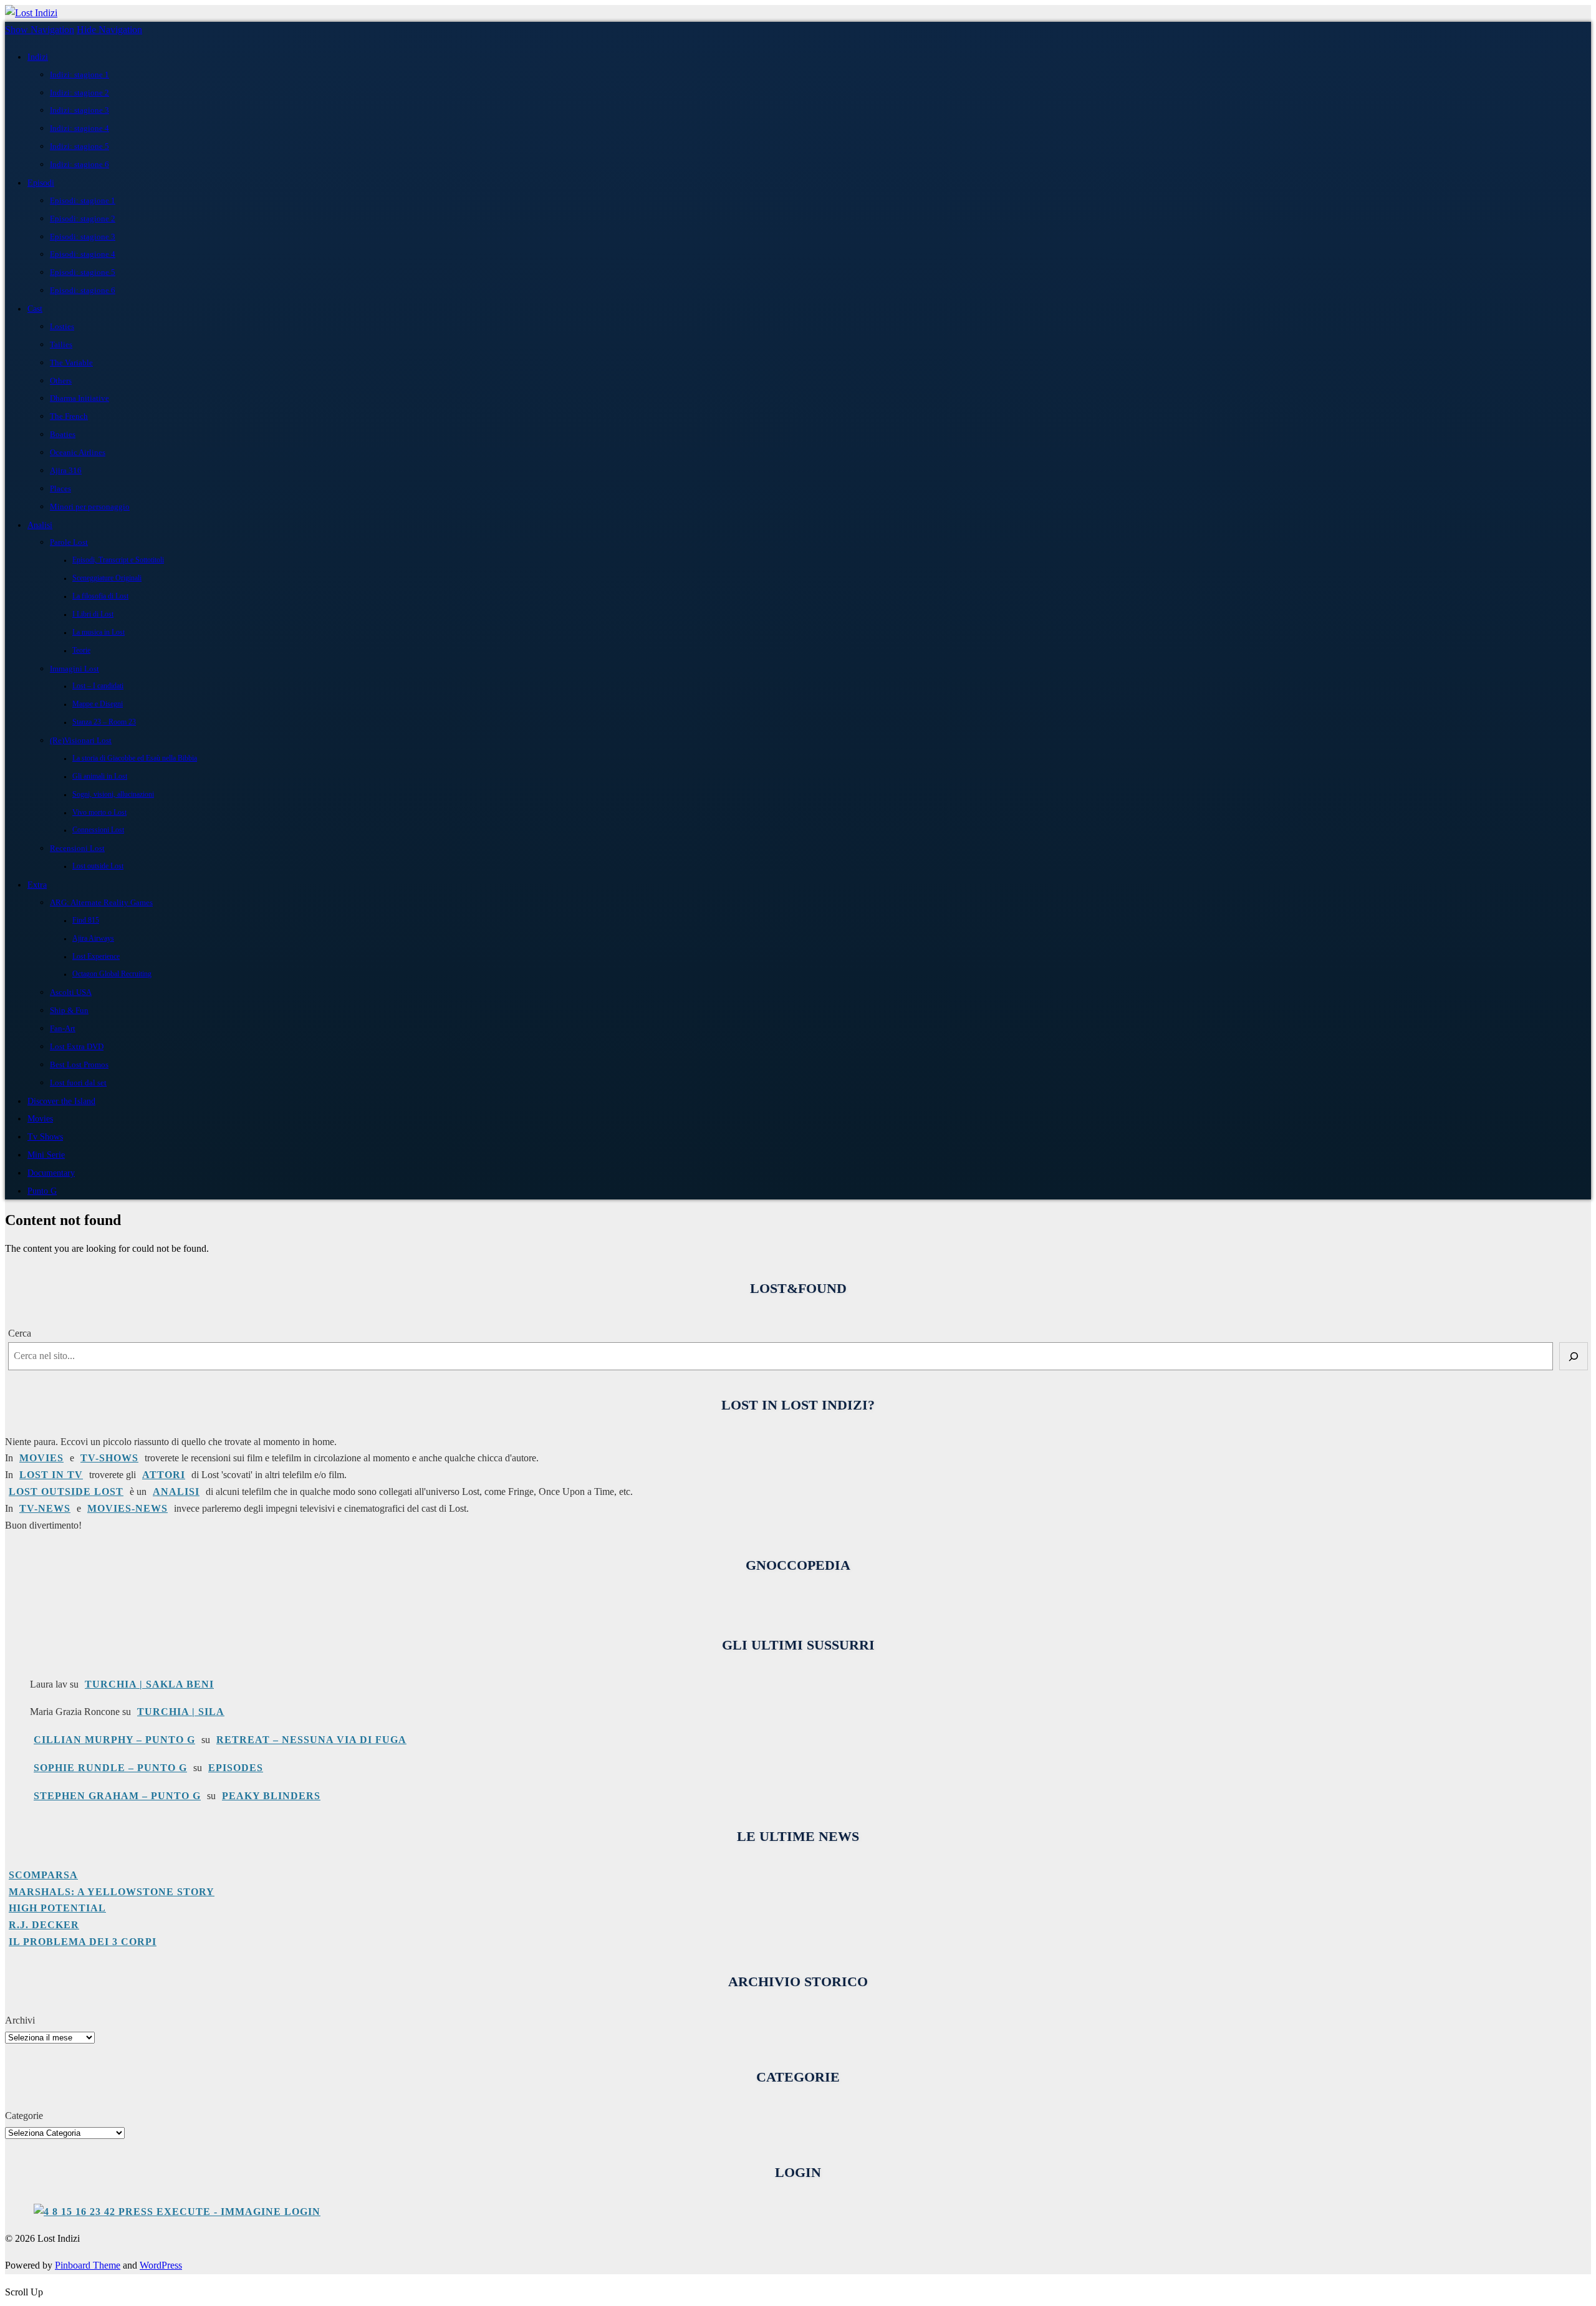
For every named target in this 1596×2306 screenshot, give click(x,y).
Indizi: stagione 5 (79, 146)
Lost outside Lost (98, 866)
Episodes (236, 1768)
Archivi (20, 2020)
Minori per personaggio (90, 507)
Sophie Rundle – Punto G (110, 1768)
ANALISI (176, 1492)
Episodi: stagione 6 (83, 290)
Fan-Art (63, 1028)
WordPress (161, 2265)
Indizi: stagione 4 (79, 128)
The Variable (71, 363)
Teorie (81, 651)
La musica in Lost (99, 632)
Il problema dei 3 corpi (83, 1942)
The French (69, 416)
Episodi (41, 183)
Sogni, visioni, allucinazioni (113, 795)
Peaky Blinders (271, 1796)
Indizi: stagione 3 (79, 110)
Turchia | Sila (181, 1712)
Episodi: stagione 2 (83, 219)
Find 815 (86, 920)
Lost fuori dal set (78, 1083)
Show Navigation (40, 30)
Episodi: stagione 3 (83, 237)
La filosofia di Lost (100, 596)
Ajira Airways (93, 939)
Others (61, 381)
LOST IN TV (51, 1475)
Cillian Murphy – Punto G (114, 1740)
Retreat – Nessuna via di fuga (311, 1740)
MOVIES (41, 1458)
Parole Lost (69, 542)
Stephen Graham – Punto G (117, 1796)
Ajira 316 (66, 470)
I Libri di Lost (93, 614)
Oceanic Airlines (78, 452)
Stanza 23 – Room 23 (104, 722)
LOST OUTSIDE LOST (66, 1492)
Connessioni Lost (98, 830)
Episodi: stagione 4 (83, 254)
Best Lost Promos (79, 1064)
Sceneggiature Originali (107, 578)
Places (60, 488)
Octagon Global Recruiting (112, 974)
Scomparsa (43, 1875)
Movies (40, 1118)
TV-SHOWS (109, 1458)
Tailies (61, 344)
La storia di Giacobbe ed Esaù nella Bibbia (135, 758)
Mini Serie (46, 1155)
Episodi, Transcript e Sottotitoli (118, 560)
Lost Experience (96, 957)
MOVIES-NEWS (127, 1508)
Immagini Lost (75, 669)
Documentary (51, 1173)
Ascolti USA (71, 992)
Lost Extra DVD (77, 1046)
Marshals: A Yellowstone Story (112, 1892)
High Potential (57, 1908)
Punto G (42, 1191)
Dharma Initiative (79, 398)
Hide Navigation (109, 30)
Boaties (63, 434)
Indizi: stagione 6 (79, 164)
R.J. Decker (44, 1925)
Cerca (20, 1333)
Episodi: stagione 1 (83, 200)
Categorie (24, 2116)
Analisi (40, 525)
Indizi (38, 57)
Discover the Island (61, 1101)
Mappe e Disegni (98, 704)
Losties (62, 326)
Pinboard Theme (88, 2265)
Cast (35, 309)
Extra (37, 885)
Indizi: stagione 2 (79, 93)
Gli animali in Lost (100, 776)
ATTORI (164, 1475)
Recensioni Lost (77, 848)
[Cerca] (1574, 1356)
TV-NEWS (45, 1508)
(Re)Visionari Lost (81, 740)
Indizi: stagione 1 (79, 74)
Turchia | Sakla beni (149, 1684)
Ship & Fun (69, 1010)
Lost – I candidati (98, 686)
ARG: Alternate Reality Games (101, 902)
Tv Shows (45, 1136)
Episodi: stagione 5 (83, 272)
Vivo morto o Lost (99, 813)
